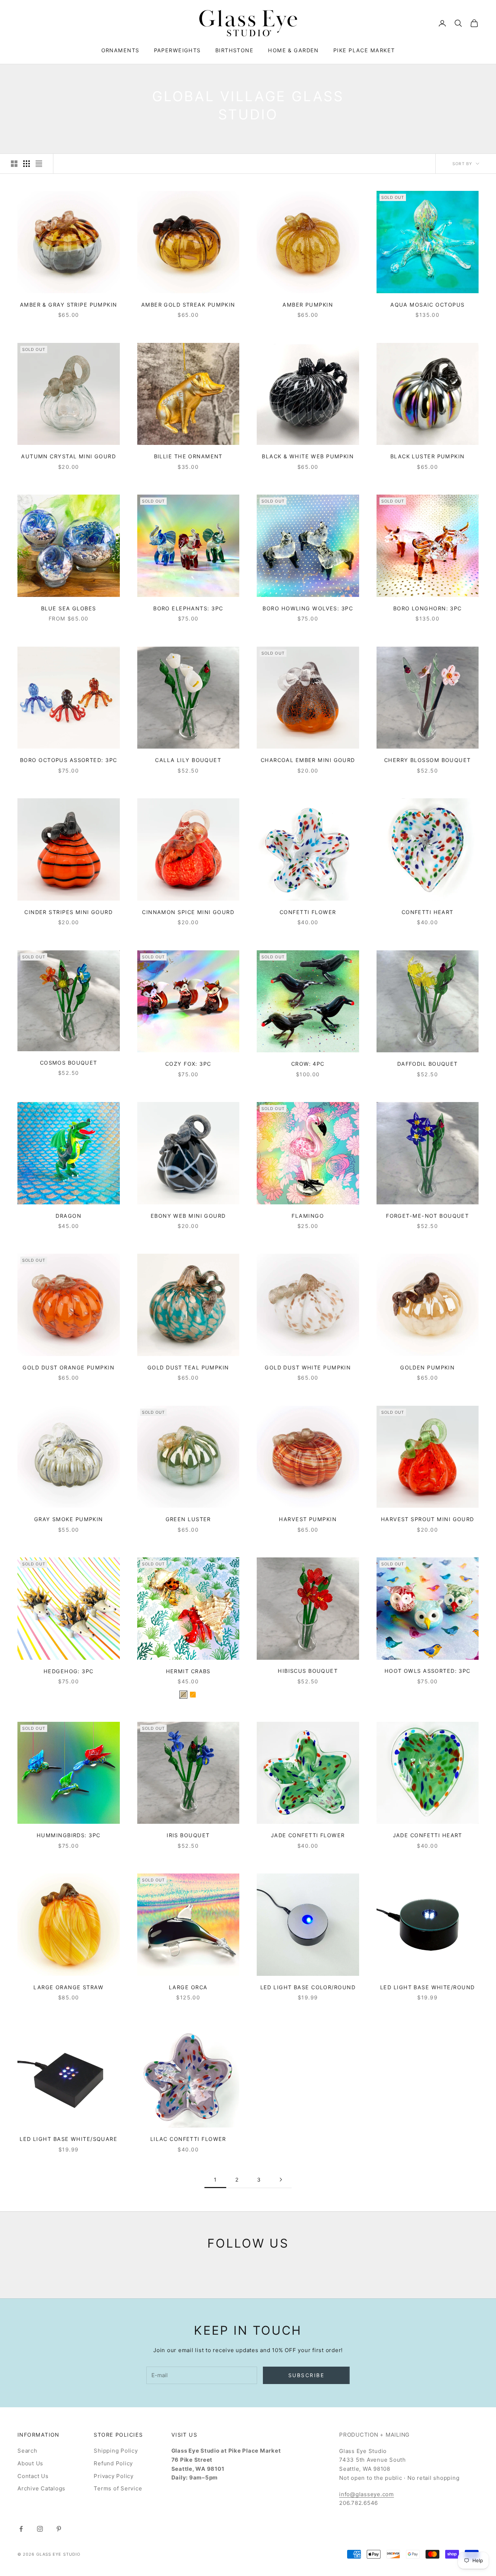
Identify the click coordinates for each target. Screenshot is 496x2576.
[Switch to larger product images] (14, 164)
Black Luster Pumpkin (428, 456)
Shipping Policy (116, 2451)
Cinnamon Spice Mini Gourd (188, 912)
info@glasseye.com (367, 2494)
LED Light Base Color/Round (308, 1987)
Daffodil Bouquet (428, 1064)
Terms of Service (118, 2488)
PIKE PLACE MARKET (364, 50)
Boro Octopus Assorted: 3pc (68, 760)
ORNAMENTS (120, 50)
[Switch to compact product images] (39, 164)
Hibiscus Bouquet (308, 1671)
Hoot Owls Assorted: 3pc (428, 1671)
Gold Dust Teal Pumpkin (188, 1367)
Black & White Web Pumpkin (308, 456)
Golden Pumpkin (427, 1367)
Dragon (68, 1216)
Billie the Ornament (188, 456)
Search (27, 2451)
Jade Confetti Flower (308, 1835)
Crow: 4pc (308, 1064)
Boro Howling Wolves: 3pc (308, 608)
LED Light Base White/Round (427, 1987)
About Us (30, 2463)
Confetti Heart (428, 912)
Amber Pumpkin (308, 305)
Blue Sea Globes (69, 608)
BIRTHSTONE (234, 50)
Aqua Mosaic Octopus (427, 305)
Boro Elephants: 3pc (188, 608)
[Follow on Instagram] (40, 2529)
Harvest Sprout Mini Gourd (428, 1519)
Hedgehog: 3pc (69, 1671)
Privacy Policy (114, 2476)
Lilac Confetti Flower (188, 2139)
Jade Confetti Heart (428, 1835)
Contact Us (33, 2476)
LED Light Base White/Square (68, 2139)
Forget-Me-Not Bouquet (427, 1216)
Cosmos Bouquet (69, 1063)
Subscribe (306, 2375)
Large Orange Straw (68, 1987)
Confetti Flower (308, 912)
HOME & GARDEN (293, 50)
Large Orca (188, 1987)
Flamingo (308, 1216)
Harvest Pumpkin (308, 1519)
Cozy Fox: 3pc (188, 1064)
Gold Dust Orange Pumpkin (68, 1367)
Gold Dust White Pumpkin (308, 1367)
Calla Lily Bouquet (188, 760)
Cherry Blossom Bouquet (428, 760)
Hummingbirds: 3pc (68, 1835)
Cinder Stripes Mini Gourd (68, 912)
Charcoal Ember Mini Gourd (308, 760)
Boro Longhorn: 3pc (428, 608)
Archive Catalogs (41, 2488)
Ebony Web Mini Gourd (188, 1216)
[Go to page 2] (281, 2180)
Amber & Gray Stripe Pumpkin (69, 305)
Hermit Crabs (188, 1671)
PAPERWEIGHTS (177, 50)
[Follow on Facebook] (21, 2529)
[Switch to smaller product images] (27, 164)
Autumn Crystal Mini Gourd (68, 456)
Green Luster (188, 1519)
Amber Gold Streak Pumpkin (188, 305)
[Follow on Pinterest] (59, 2529)
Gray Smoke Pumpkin (69, 1519)
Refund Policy (113, 2463)
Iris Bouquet (188, 1835)
